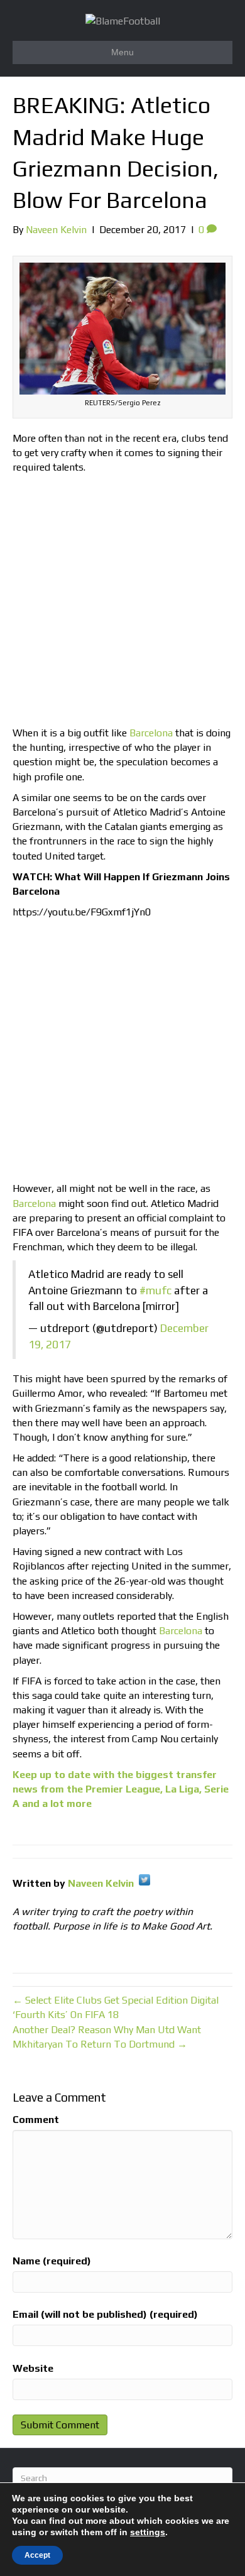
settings (148, 2532)
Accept (37, 2555)
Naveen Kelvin (101, 1883)
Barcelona (151, 733)
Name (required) (52, 2261)
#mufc (155, 1291)
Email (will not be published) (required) (105, 2314)
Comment (36, 2120)
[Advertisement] (122, 603)
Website (33, 2368)
